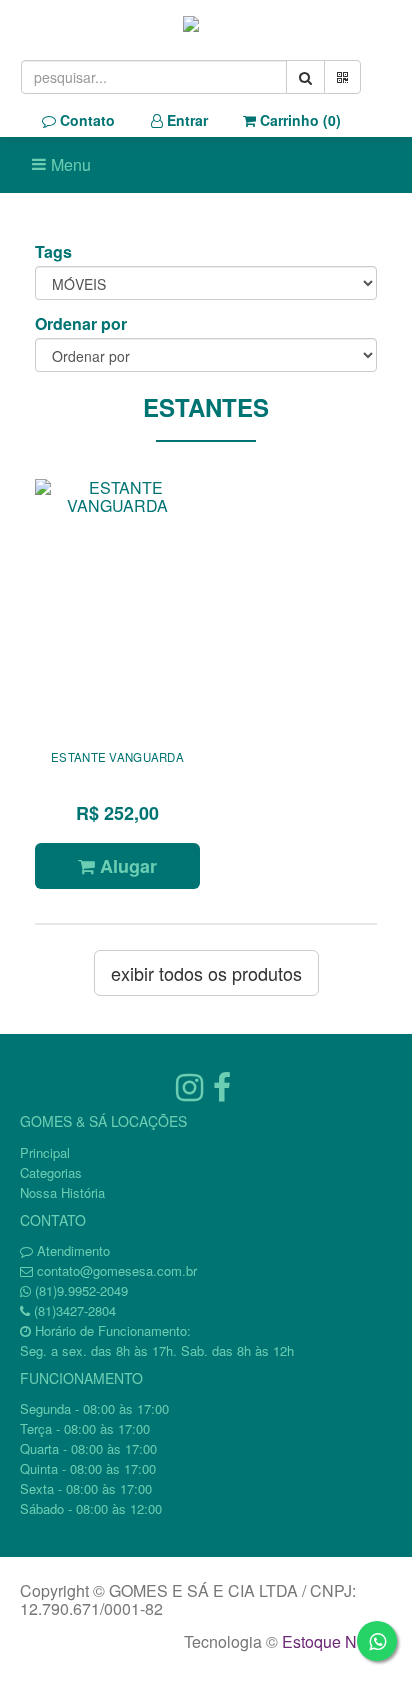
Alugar (126, 866)
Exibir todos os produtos (206, 973)
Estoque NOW (332, 1641)
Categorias (51, 1172)
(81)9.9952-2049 (81, 1290)
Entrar (185, 120)
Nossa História (62, 1192)
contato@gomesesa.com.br (117, 1270)
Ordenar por (81, 324)
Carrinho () (298, 120)
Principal (45, 1152)
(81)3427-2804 (75, 1310)
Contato (85, 120)
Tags (53, 252)
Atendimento (71, 1250)
